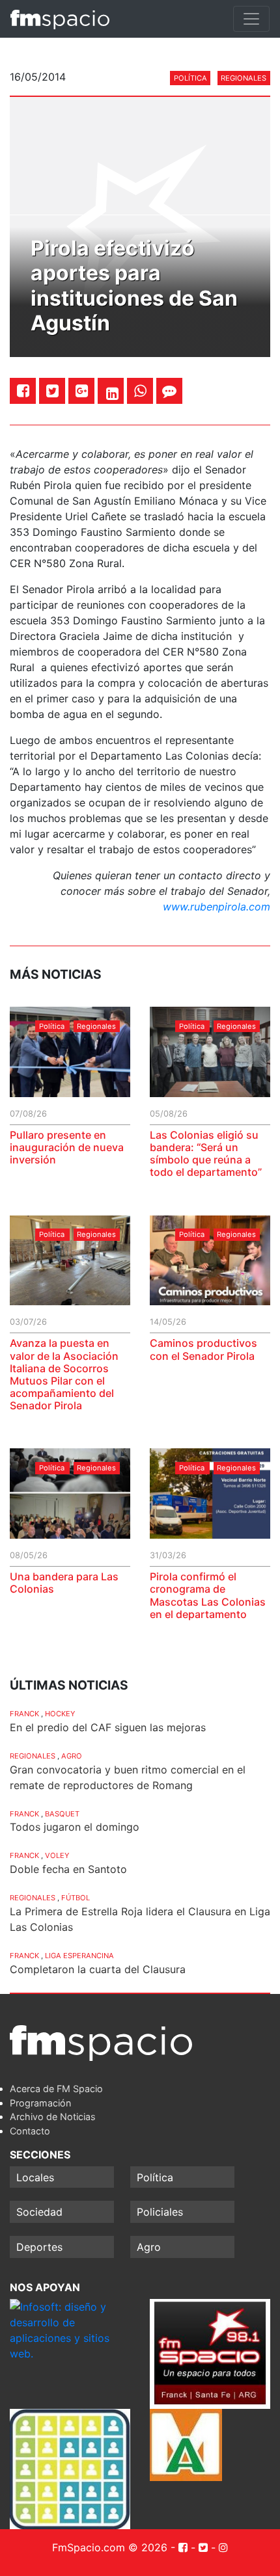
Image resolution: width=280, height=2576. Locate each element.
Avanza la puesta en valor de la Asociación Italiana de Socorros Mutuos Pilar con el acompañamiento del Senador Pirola (64, 1374)
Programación (40, 2103)
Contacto (30, 2131)
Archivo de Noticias (53, 2117)
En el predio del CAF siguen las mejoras (108, 1727)
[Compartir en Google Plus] (82, 391)
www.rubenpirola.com (217, 907)
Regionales (244, 78)
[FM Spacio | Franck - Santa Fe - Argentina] (60, 19)
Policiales (160, 2212)
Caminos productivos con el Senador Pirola (203, 1349)
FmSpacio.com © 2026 (110, 2547)
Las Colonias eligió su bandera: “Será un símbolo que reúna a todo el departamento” (206, 1154)
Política (190, 78)
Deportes (39, 2247)
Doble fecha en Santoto (68, 1869)
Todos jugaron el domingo (75, 1827)
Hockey (60, 1714)
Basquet (62, 1814)
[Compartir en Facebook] (23, 391)
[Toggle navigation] (251, 19)
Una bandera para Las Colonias (64, 1583)
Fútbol (76, 1898)
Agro (72, 1756)
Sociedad (39, 2212)
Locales (35, 2177)
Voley (57, 1855)
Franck (24, 1714)
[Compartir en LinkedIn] (112, 393)
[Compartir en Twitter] (52, 391)
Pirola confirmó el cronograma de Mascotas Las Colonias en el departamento (208, 1595)
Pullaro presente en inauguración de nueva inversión (67, 1147)
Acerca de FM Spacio (56, 2089)
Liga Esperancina (79, 1956)
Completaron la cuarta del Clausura (98, 1969)
